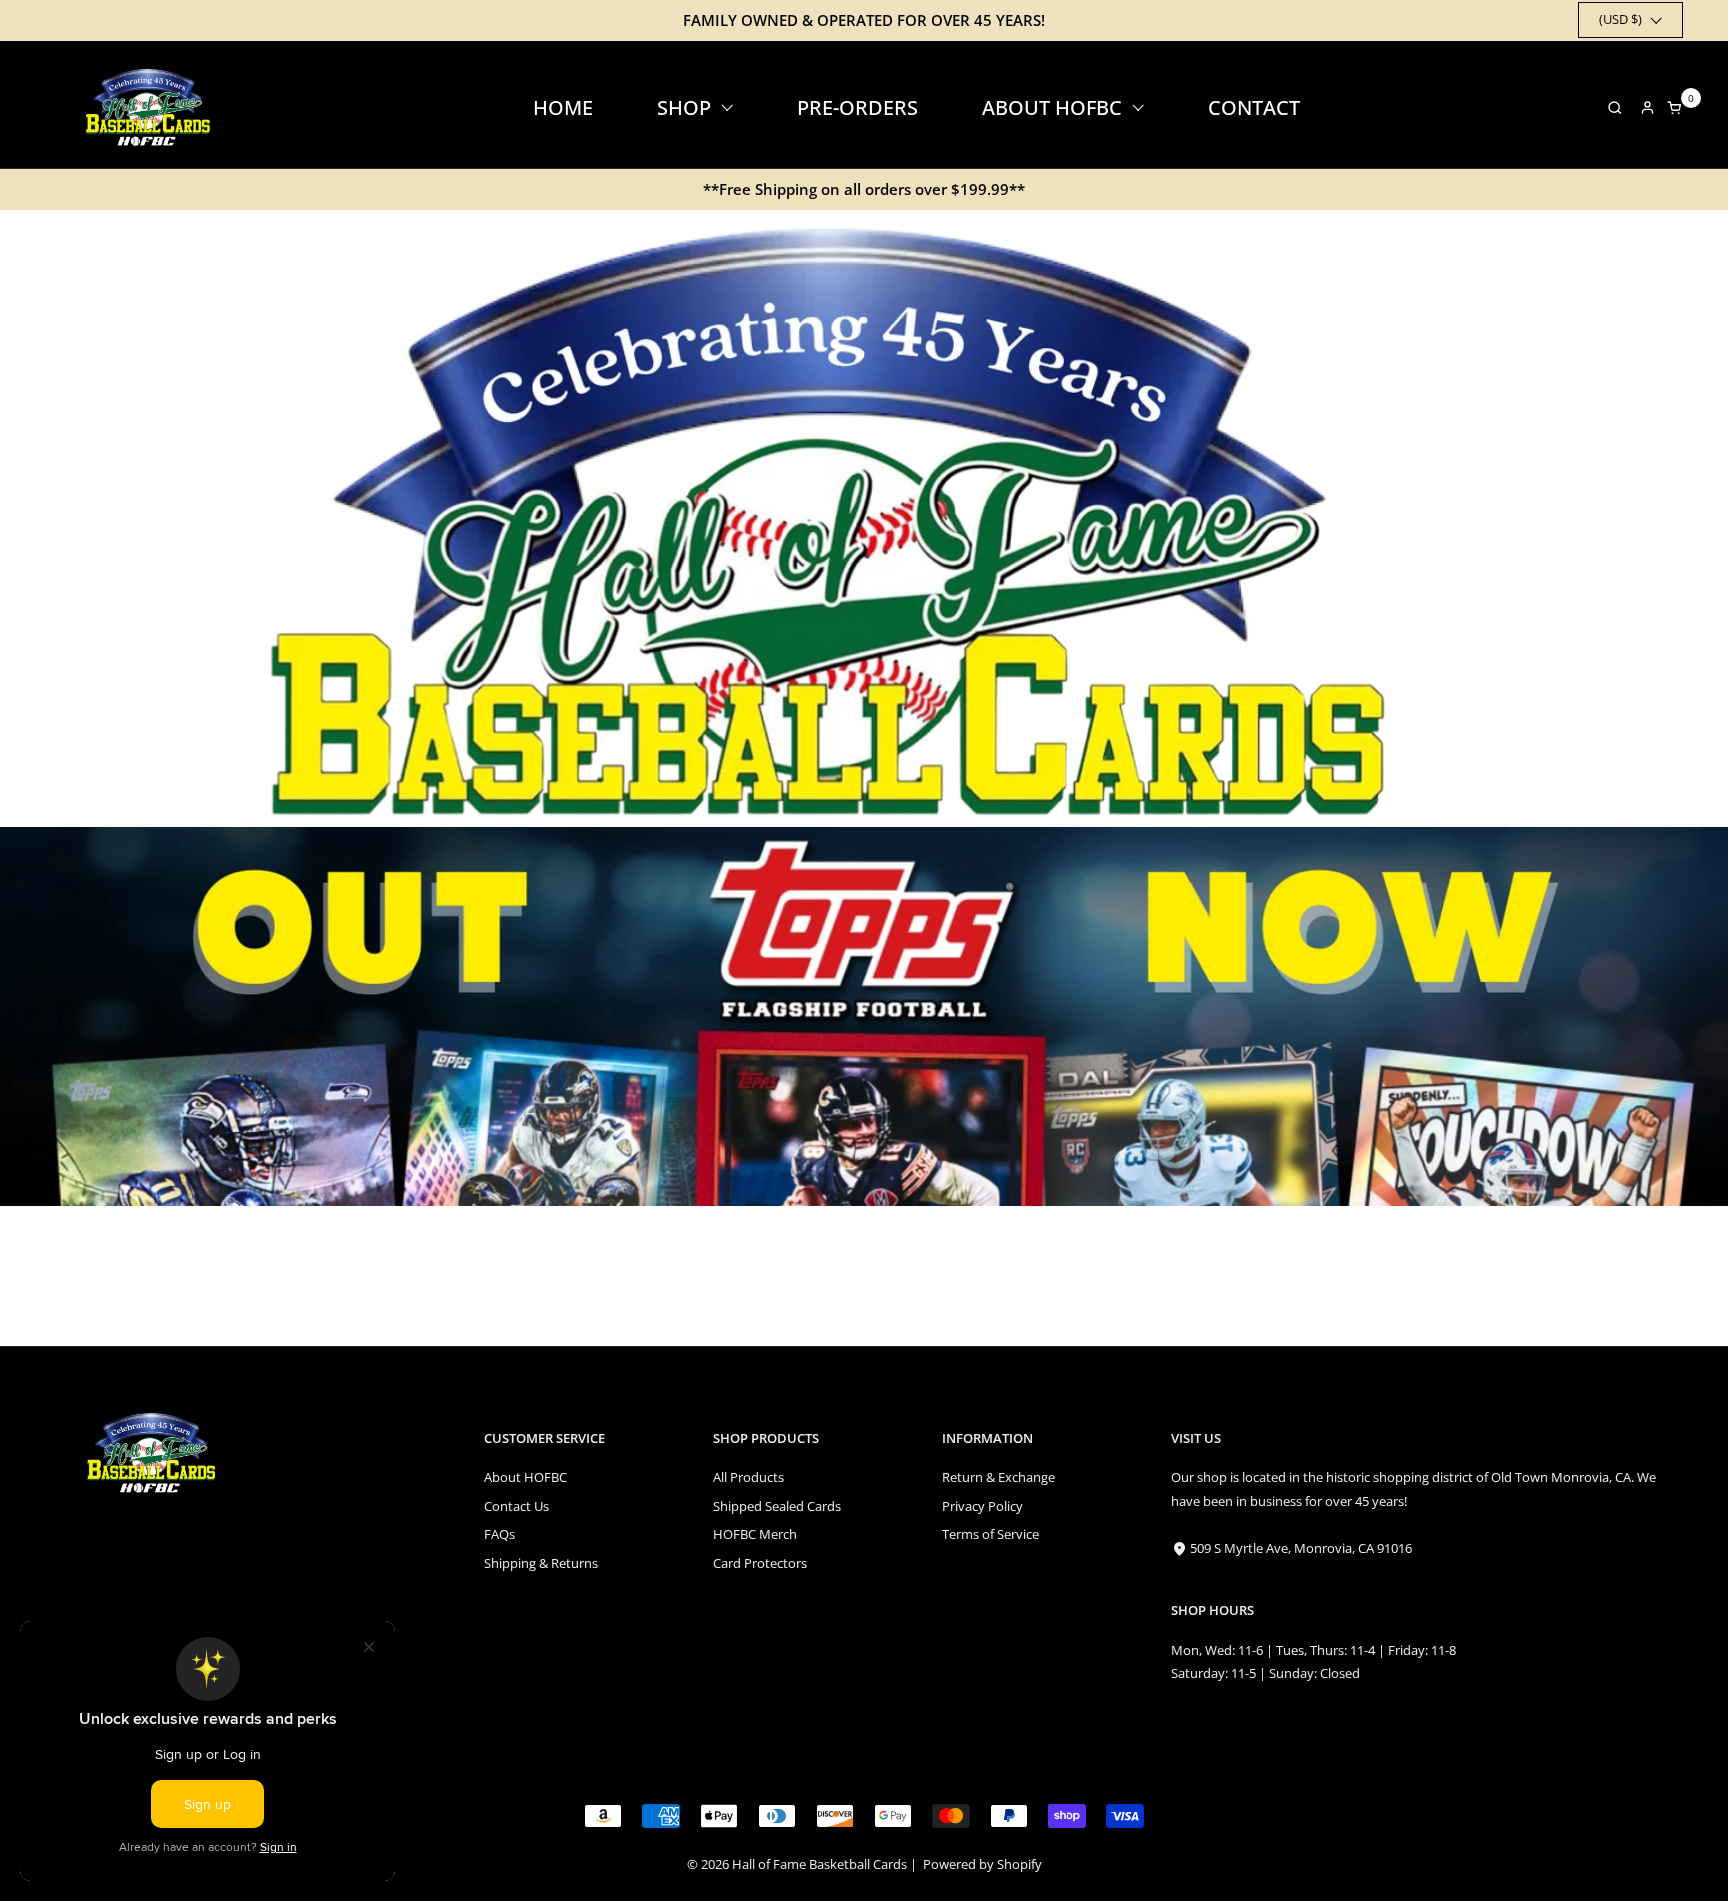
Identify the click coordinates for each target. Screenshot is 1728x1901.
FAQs (499, 1534)
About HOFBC (525, 1477)
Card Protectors (760, 1563)
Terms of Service (990, 1534)
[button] (1609, 107)
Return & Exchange (998, 1477)
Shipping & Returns (541, 1563)
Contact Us (516, 1506)
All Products (748, 1477)
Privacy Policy (982, 1506)
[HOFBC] (151, 107)
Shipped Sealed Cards (777, 1506)
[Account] (1647, 107)
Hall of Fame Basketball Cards (819, 1864)
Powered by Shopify (982, 1864)
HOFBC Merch (755, 1534)
